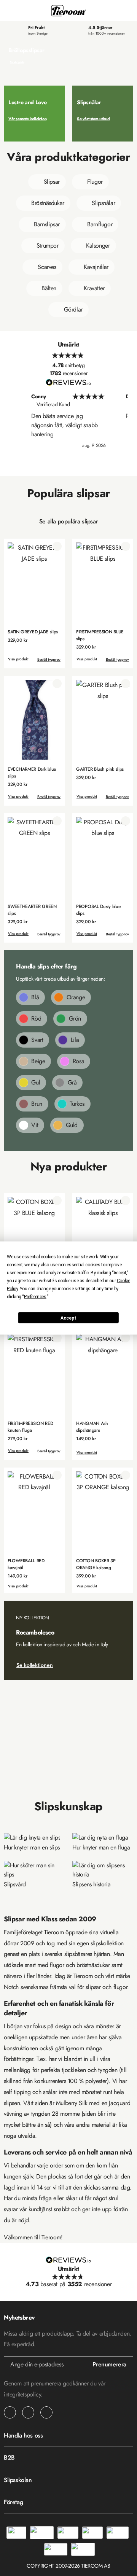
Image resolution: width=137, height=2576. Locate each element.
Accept (68, 1318)
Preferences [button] (35, 1297)
